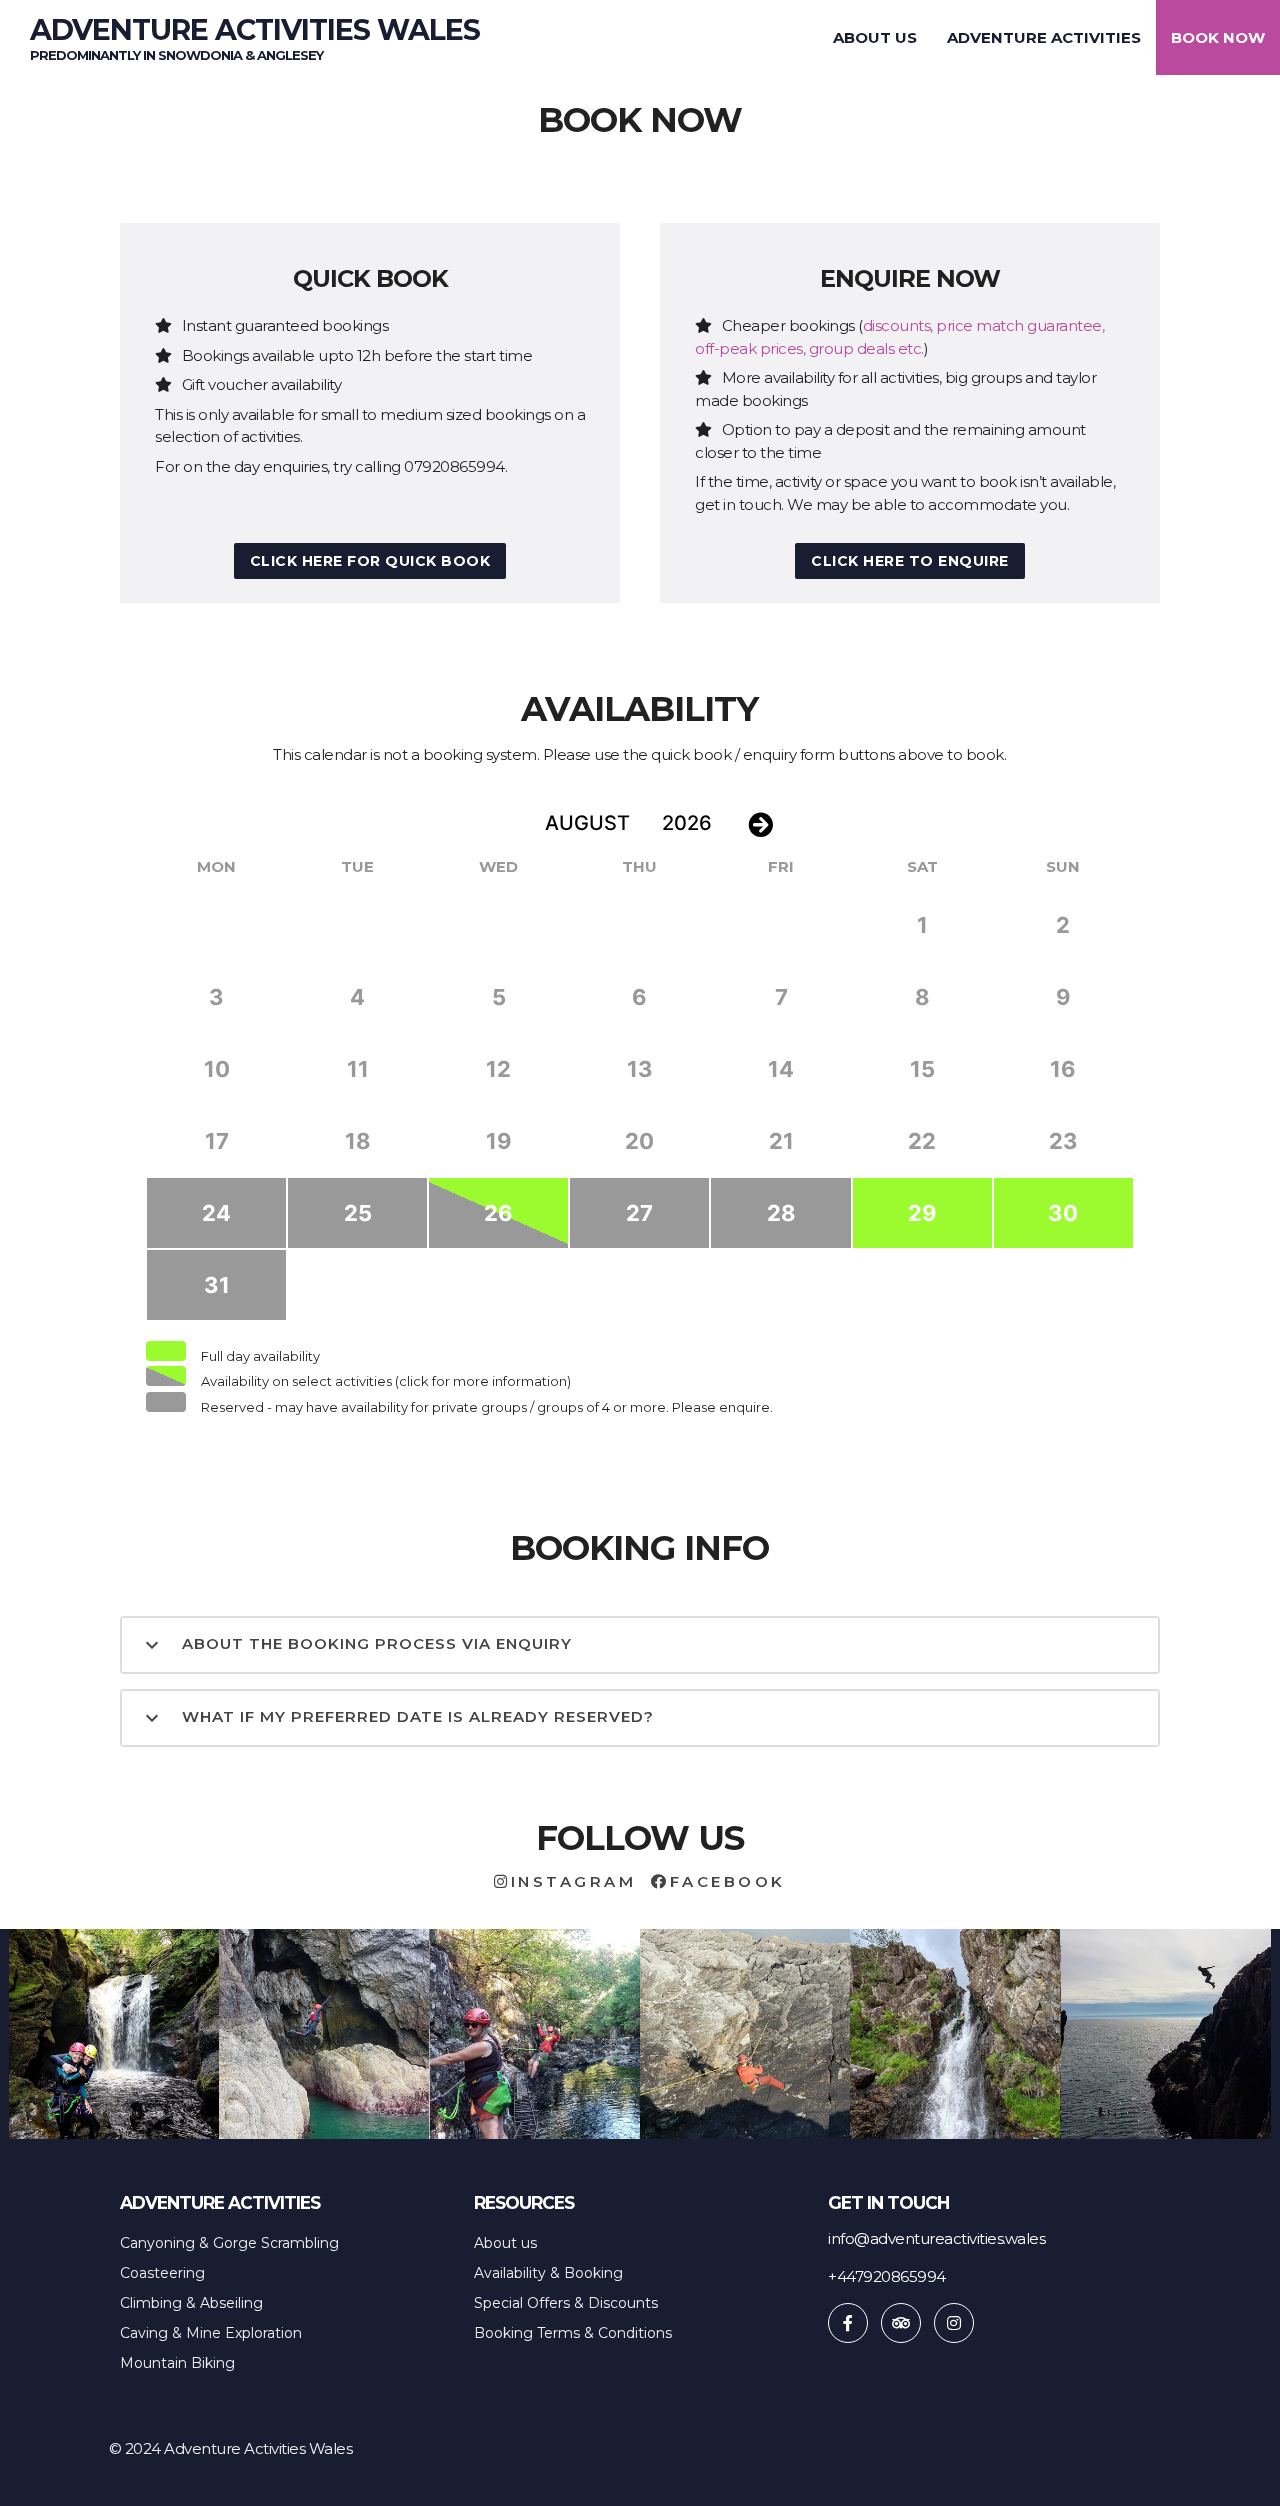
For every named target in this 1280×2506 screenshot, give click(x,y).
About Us (875, 37)
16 (1063, 1069)
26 (498, 1213)
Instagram (573, 1881)
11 (358, 1069)
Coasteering (162, 2273)
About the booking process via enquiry (356, 1645)
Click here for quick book (370, 561)
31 (217, 1285)
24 (216, 1213)
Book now (1218, 37)
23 (1063, 1141)
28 (781, 1213)
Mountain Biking (177, 2363)
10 (217, 1069)
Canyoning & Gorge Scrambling (229, 2243)
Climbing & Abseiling (191, 2303)
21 (781, 1141)
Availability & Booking (548, 2273)
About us (505, 2243)
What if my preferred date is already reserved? (397, 1718)
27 (639, 1213)
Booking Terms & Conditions (573, 2333)
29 (922, 1213)
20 (639, 1141)
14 (781, 1069)
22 (922, 1141)
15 (922, 1069)
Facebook (728, 1881)
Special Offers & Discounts (566, 2303)
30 (1063, 1213)
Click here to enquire (910, 561)
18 (358, 1141)
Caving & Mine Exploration (211, 2333)
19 (499, 1141)
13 (640, 1069)
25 (358, 1213)
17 (217, 1141)
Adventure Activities (1044, 37)
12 (498, 1069)
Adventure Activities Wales (255, 41)
